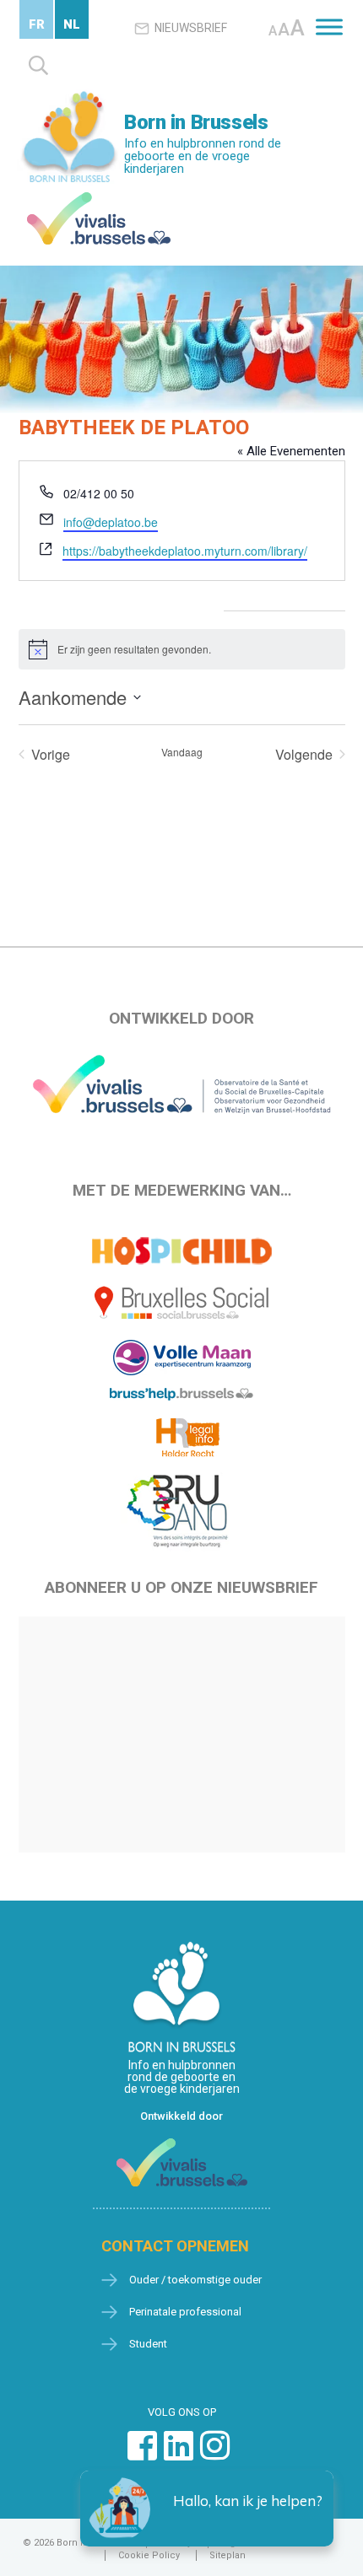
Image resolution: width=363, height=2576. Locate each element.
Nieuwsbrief (191, 28)
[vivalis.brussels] (99, 196)
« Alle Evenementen (291, 451)
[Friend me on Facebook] (142, 2454)
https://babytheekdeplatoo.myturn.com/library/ (185, 551)
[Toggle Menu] (329, 27)
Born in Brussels (196, 122)
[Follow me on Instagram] (215, 2454)
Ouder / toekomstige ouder (195, 2280)
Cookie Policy (149, 2555)
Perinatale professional (185, 2312)
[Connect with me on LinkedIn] (179, 2454)
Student (148, 2344)
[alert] (182, 649)
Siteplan (228, 2555)
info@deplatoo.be (111, 522)
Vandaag (182, 752)
